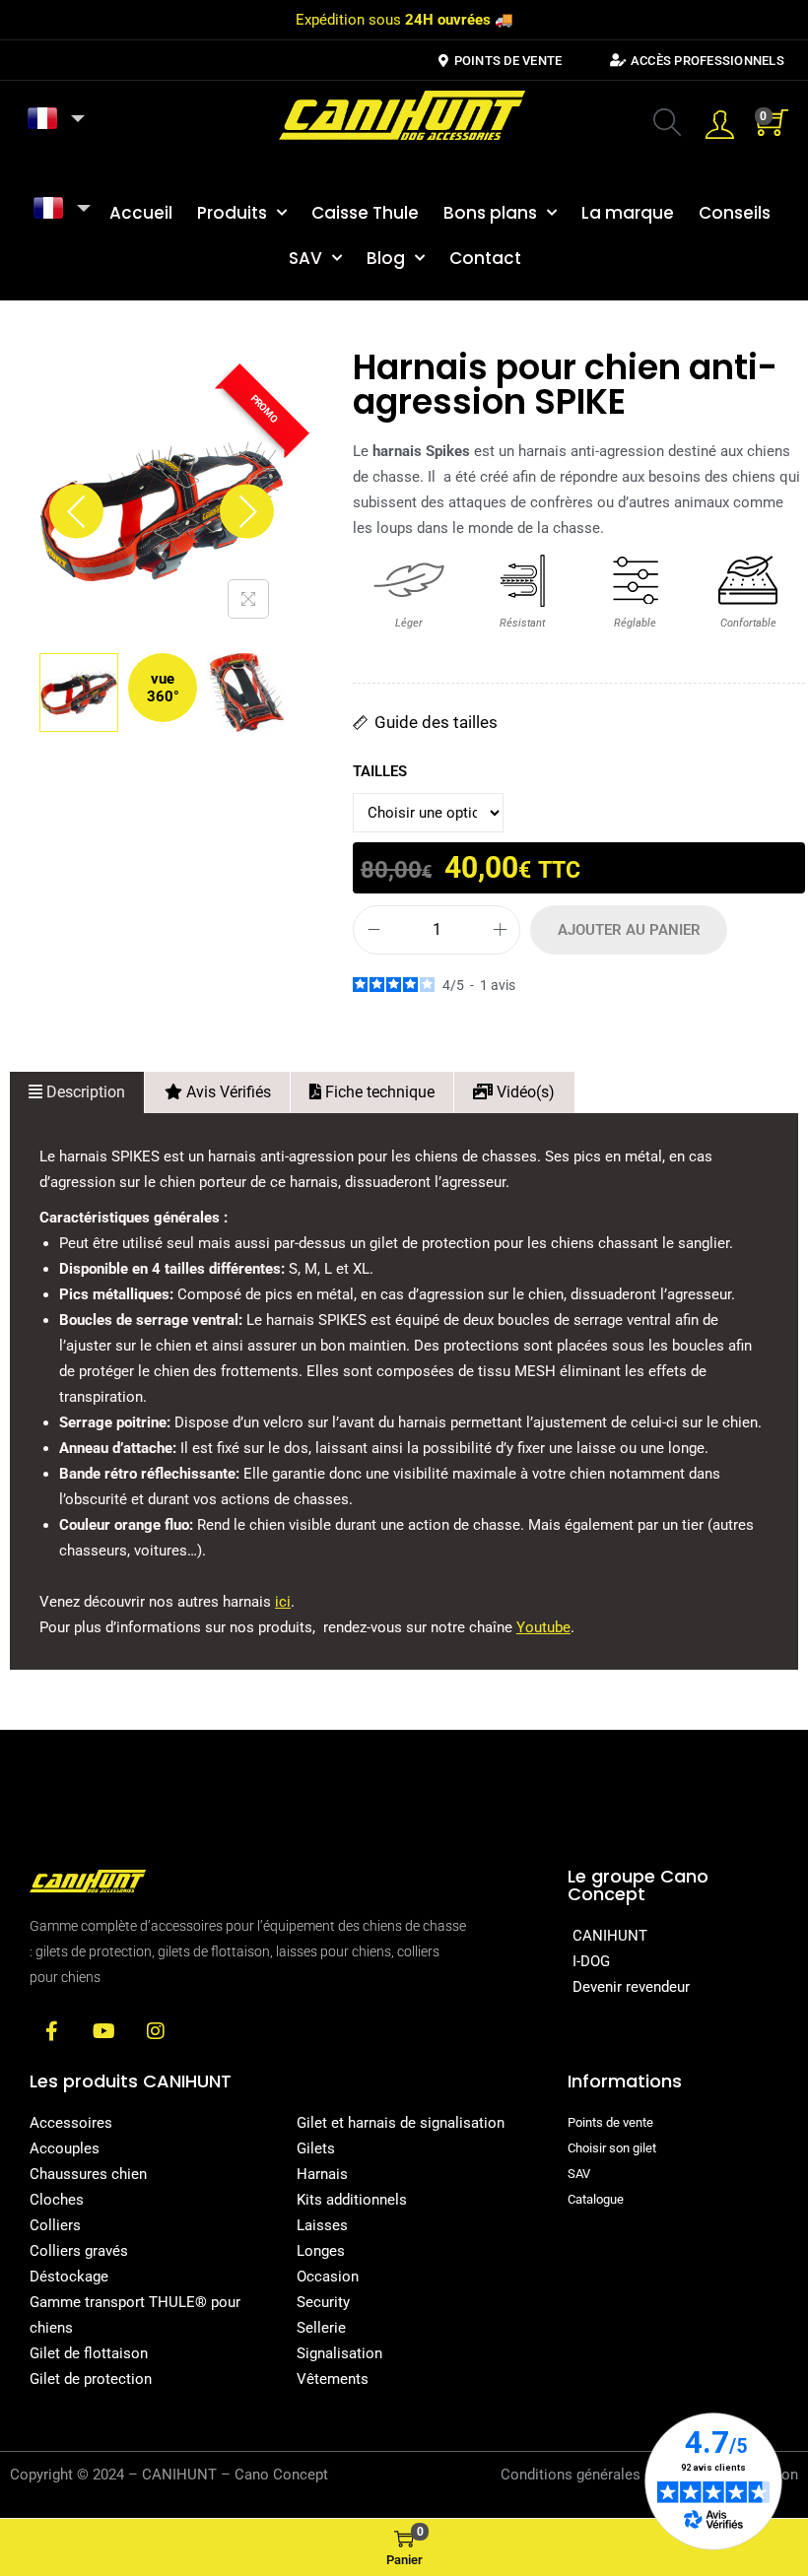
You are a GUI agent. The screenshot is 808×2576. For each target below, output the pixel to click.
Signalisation (339, 2353)
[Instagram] (156, 2031)
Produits (232, 213)
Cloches (57, 2200)
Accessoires (71, 2123)
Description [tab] (84, 1092)
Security (323, 2302)
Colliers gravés (79, 2251)
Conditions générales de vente (600, 2475)
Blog (386, 258)
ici (283, 1602)
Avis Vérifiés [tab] (227, 1092)
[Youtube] (103, 2031)
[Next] (247, 512)
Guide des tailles (436, 722)
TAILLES (380, 771)
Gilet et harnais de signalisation (401, 2123)
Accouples (65, 2148)
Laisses (322, 2225)
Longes (321, 2251)
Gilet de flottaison (89, 2353)
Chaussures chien (88, 2174)
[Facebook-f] (51, 2031)
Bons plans (490, 213)
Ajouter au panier (629, 930)
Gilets (316, 2148)
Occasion (328, 2277)
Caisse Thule (365, 213)
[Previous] (76, 512)
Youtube (543, 1627)
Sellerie (321, 2328)
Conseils (735, 213)
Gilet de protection (91, 2379)
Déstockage (69, 2277)
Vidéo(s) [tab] (524, 1092)
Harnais (322, 2174)
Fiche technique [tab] (378, 1092)
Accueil (141, 213)
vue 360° (163, 688)
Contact (485, 258)
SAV (305, 258)
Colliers (55, 2225)
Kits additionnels (352, 2200)
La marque (628, 213)
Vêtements (333, 2379)
